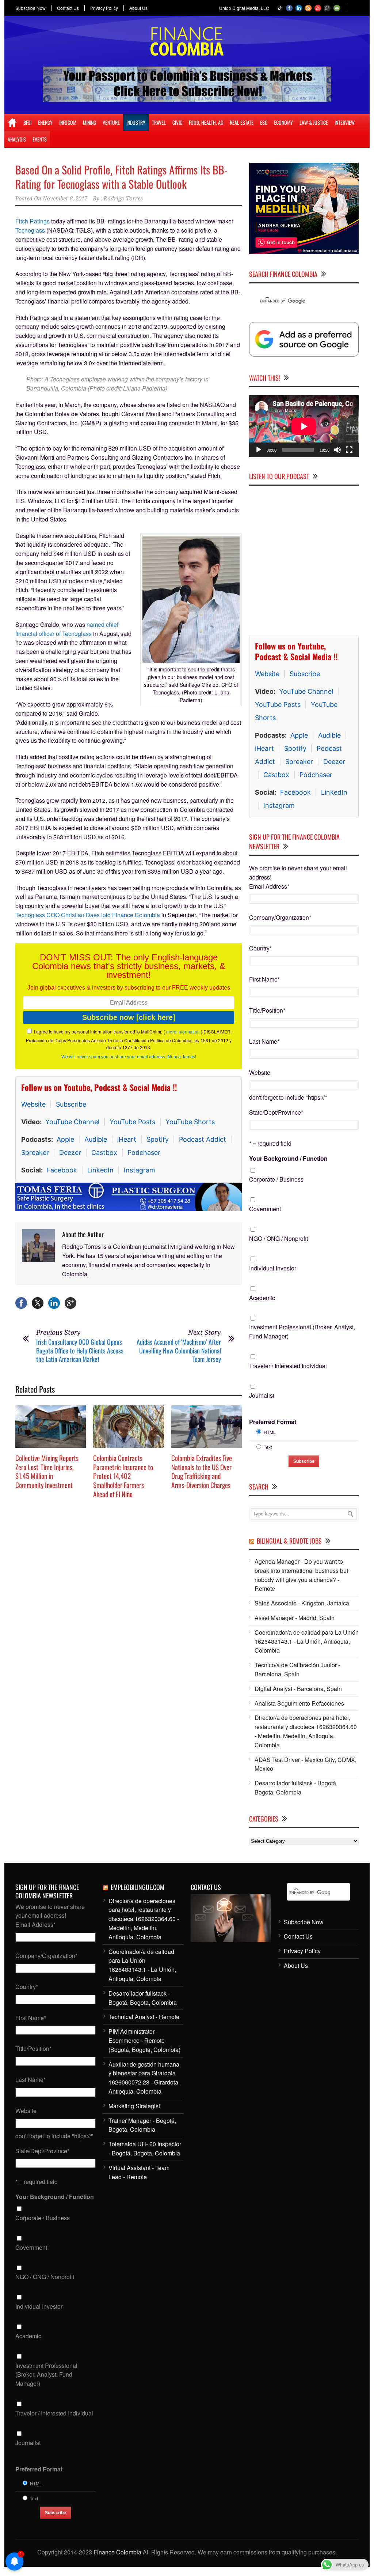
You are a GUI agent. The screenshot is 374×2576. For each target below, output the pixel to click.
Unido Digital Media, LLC (244, 8)
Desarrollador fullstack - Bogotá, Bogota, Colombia (296, 1788)
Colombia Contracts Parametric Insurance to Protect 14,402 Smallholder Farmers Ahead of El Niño (123, 1476)
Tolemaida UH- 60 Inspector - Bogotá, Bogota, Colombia (145, 2148)
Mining (89, 122)
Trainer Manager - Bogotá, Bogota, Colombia (142, 2125)
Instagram (140, 1170)
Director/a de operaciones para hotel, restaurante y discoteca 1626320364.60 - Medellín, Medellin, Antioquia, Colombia (306, 1731)
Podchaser (144, 1153)
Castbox (104, 1153)
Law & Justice (314, 122)
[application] (304, 426)
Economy (283, 122)
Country (260, 948)
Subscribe (71, 1104)
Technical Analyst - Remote (144, 2017)
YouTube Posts (132, 1122)
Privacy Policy (104, 8)
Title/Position (267, 1010)
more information (183, 1031)
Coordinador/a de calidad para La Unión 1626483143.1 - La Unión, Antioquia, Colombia (307, 1641)
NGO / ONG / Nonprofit (278, 1238)
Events (40, 139)
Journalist (262, 1395)
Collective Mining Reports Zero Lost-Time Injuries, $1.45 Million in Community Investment (47, 1471)
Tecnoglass (30, 230)
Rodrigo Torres (123, 199)
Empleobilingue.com (138, 1887)
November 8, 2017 (65, 199)
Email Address (269, 886)
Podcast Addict (203, 1139)
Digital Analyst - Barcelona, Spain (298, 1689)
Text (268, 1447)
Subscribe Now (30, 8)
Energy (45, 122)
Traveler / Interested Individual (288, 1366)
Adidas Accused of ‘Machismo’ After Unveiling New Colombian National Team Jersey (179, 1350)
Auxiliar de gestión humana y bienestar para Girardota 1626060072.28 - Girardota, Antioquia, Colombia (144, 2078)
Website (33, 1104)
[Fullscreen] (349, 450)
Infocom (68, 122)
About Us (138, 8)
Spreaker (35, 1153)
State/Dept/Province (276, 1112)
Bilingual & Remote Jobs (289, 1541)
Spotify (158, 1139)
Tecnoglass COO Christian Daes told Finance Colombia (88, 915)
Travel (159, 122)
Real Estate (242, 122)
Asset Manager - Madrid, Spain (295, 1618)
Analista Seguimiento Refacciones (299, 1703)
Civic (177, 122)
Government (265, 1209)
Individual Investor (273, 1268)
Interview (345, 122)
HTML (270, 1432)
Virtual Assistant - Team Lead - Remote (139, 2172)
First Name (264, 979)
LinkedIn (100, 1170)
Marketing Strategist (134, 2106)
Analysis (17, 139)
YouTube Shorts (190, 1122)
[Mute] (337, 450)
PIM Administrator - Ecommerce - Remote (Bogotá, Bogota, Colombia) (144, 2040)
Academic (262, 1298)
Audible (96, 1139)
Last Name (264, 1041)
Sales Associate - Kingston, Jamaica (302, 1603)
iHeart (127, 1139)
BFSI (27, 122)
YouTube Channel (72, 1122)
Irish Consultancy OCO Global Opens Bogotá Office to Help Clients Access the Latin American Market (80, 1350)
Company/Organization (280, 917)
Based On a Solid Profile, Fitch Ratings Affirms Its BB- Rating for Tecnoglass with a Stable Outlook (121, 177)
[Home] (12, 123)
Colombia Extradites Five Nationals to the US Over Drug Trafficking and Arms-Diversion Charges (202, 1471)
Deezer (70, 1153)
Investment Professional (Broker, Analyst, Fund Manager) (302, 1332)
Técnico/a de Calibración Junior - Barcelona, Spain (297, 1669)
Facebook (62, 1170)
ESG (264, 122)
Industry (136, 122)
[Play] (259, 450)
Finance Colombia (117, 2552)
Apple (65, 1139)
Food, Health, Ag (206, 122)
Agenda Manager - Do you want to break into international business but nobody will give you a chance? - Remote (301, 1575)
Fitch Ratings (33, 221)
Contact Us (68, 8)
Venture (111, 122)
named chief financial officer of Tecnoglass (67, 629)
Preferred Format (273, 1422)
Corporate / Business (276, 1179)
